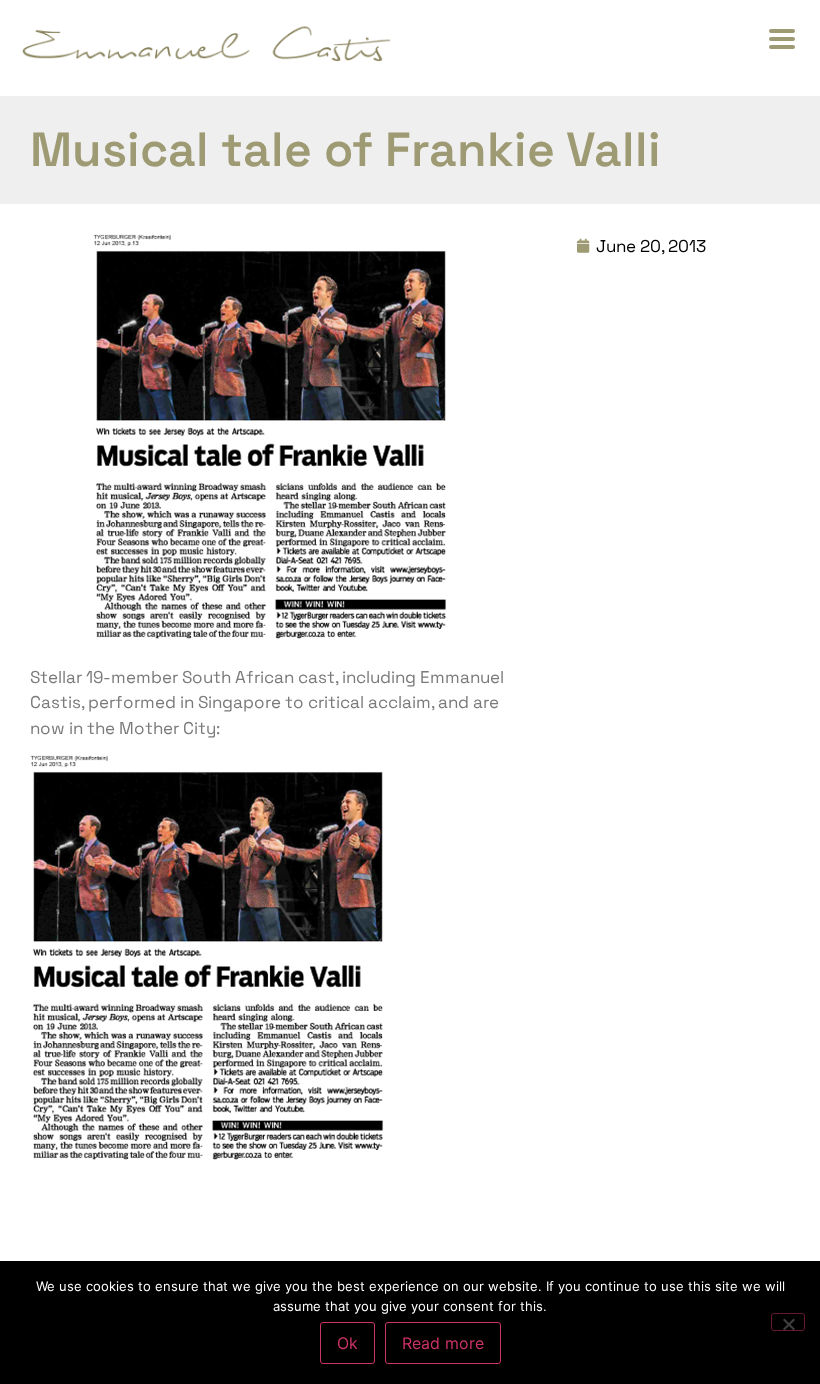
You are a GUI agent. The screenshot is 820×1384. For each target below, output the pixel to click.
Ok (347, 1343)
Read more (443, 1343)
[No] (788, 1322)
